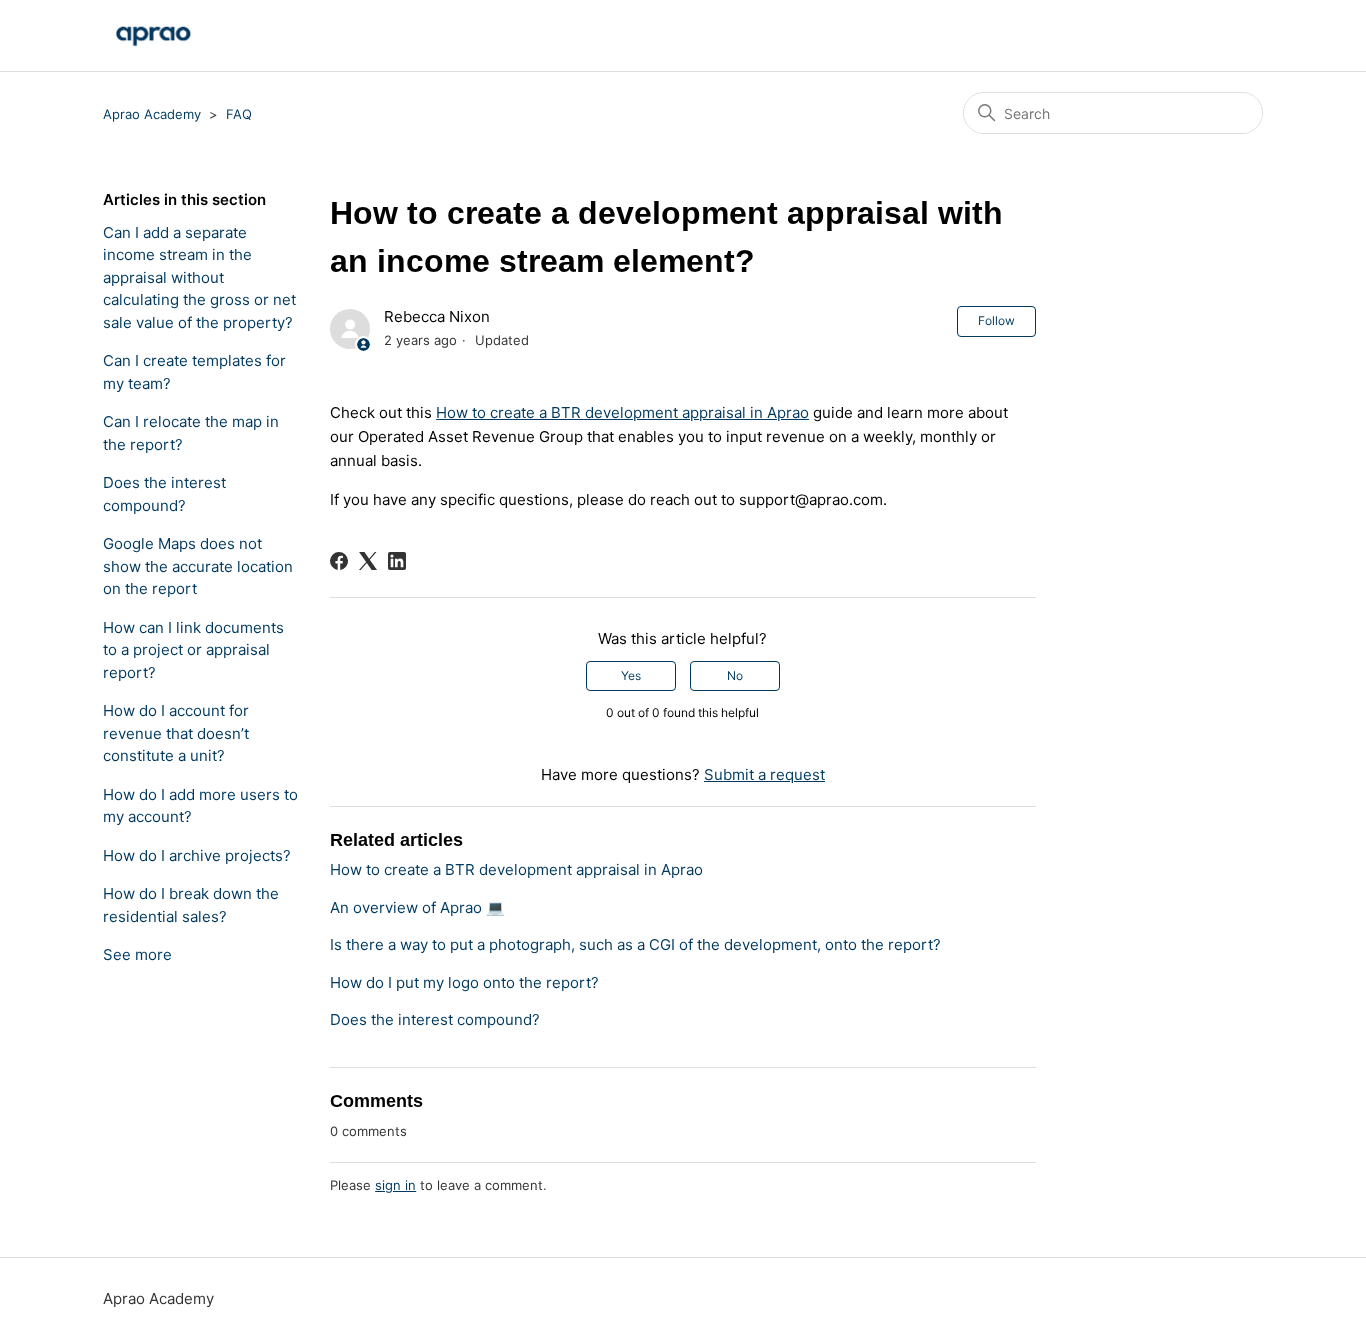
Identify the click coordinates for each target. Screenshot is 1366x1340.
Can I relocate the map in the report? (191, 433)
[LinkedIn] (397, 561)
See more (137, 954)
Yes (631, 675)
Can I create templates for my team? (194, 372)
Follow (996, 320)
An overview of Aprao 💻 (417, 907)
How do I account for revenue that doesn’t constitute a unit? (176, 733)
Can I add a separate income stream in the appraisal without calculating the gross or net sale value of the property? (199, 277)
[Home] (153, 35)
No (735, 675)
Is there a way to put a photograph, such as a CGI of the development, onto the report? (635, 944)
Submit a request (764, 774)
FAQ (239, 114)
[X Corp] (368, 561)
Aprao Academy (152, 114)
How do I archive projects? (197, 855)
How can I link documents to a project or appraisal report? (193, 650)
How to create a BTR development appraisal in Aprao (622, 412)
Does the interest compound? (164, 494)
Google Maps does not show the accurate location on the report (198, 566)
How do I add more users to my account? (200, 806)
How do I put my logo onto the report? (464, 982)
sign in (395, 1185)
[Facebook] (339, 561)
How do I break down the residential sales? (191, 905)
